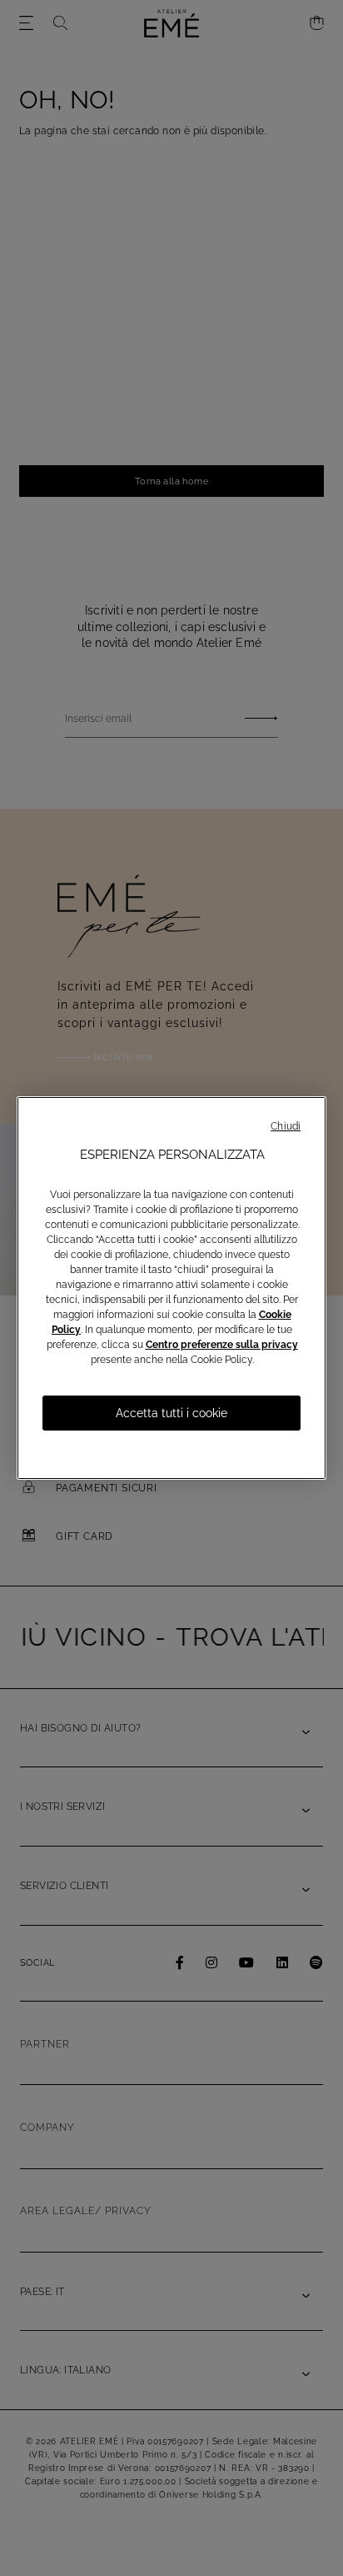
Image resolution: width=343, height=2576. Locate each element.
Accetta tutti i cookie (171, 1413)
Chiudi (286, 1126)
